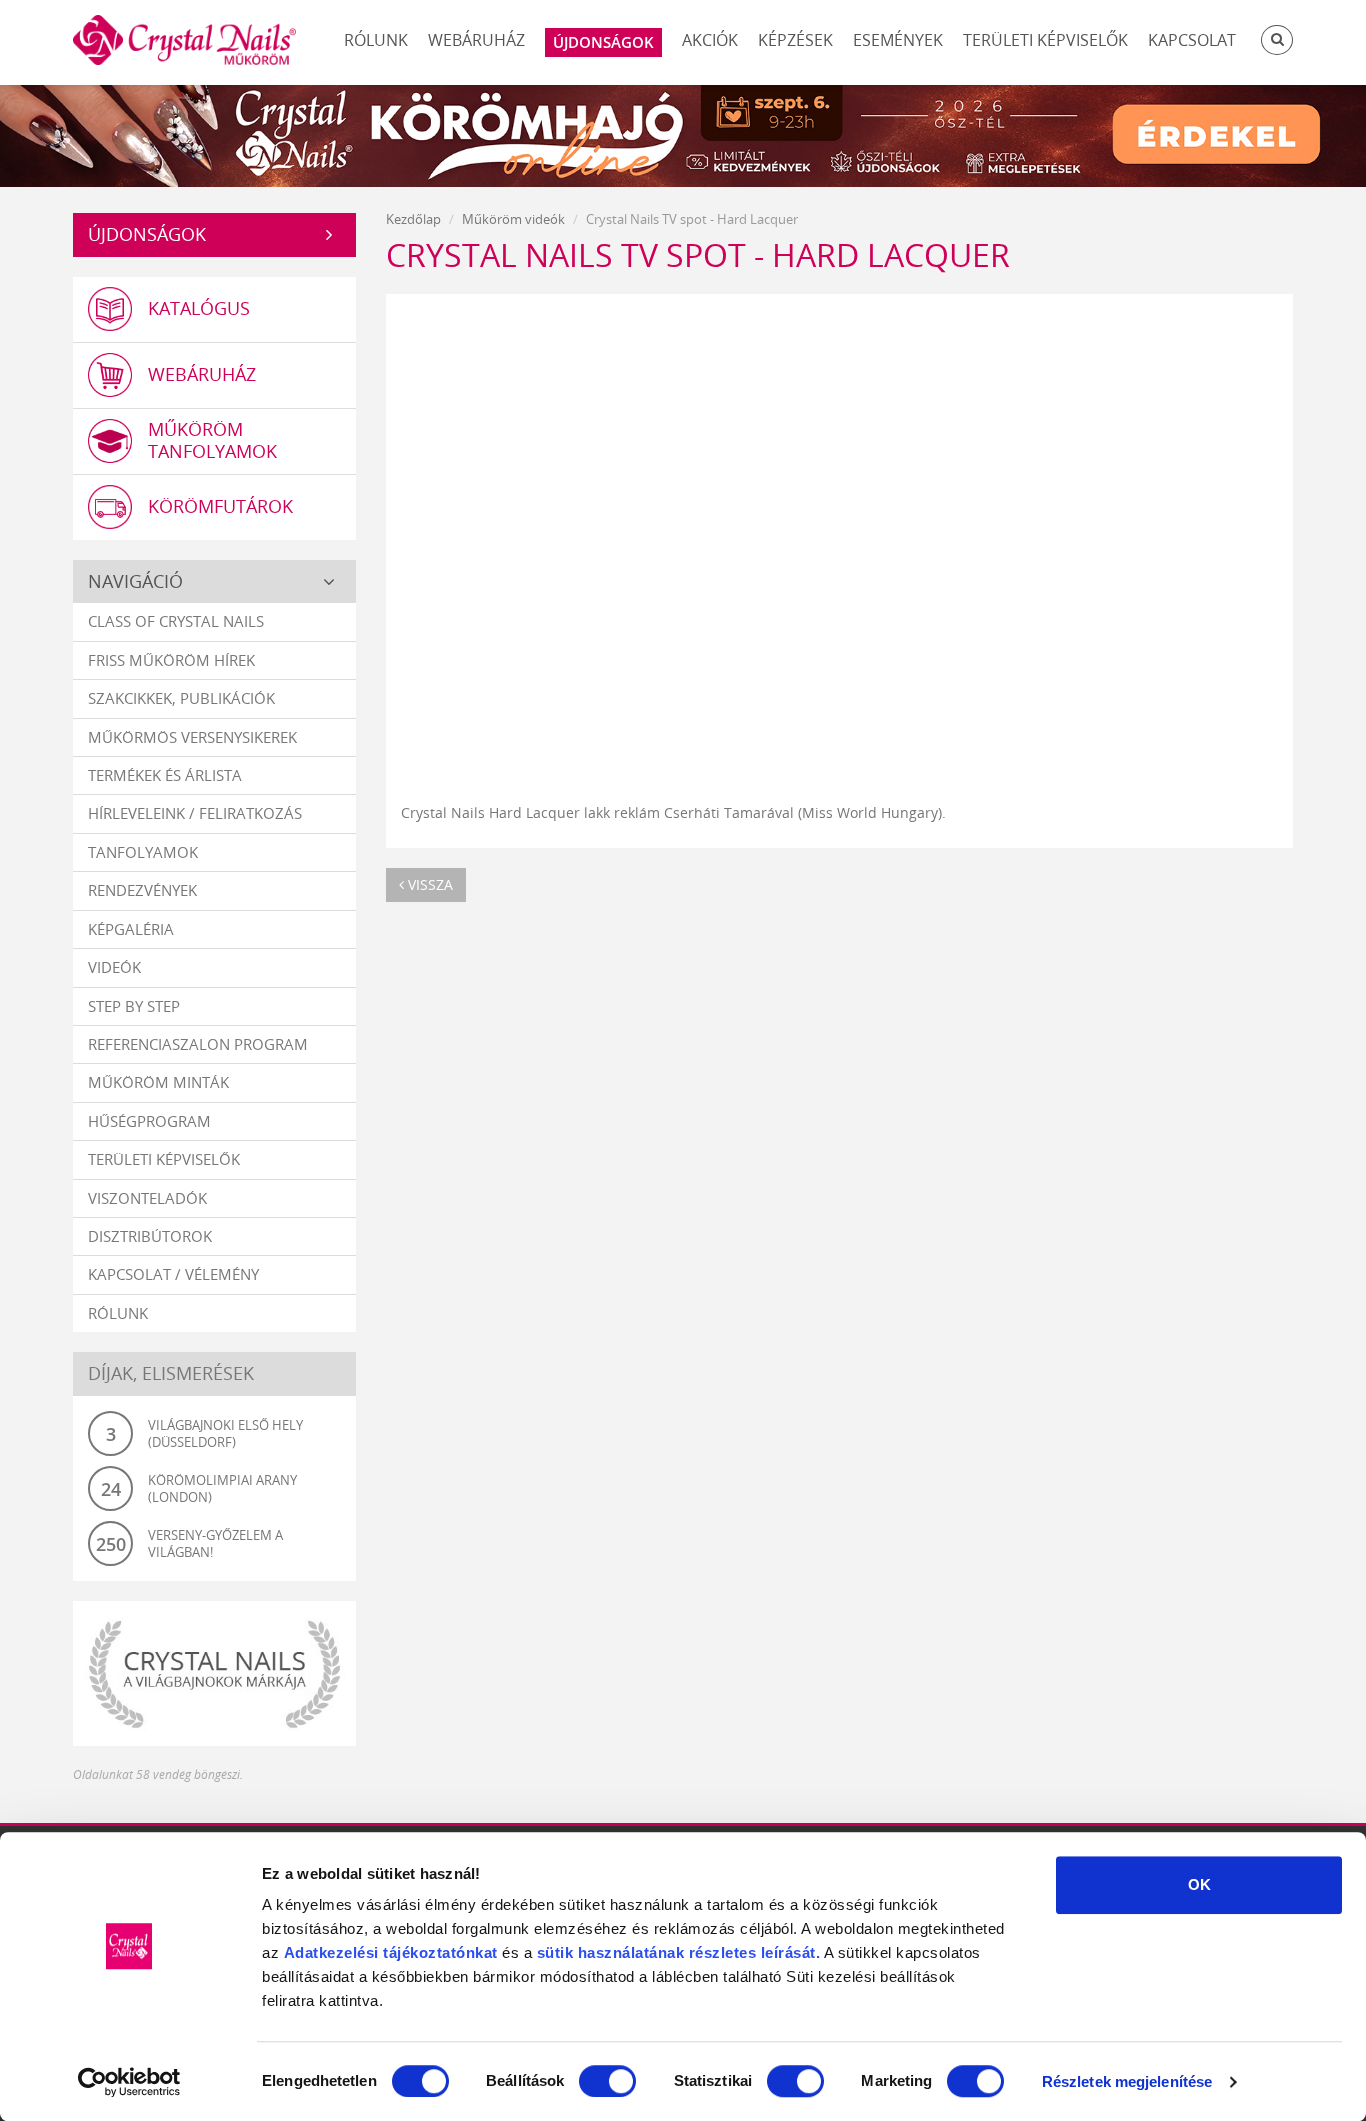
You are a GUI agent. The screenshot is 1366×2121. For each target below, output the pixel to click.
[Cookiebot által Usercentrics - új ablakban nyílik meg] (129, 2082)
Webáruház (476, 40)
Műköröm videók (513, 219)
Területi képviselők (1045, 40)
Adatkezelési (331, 1952)
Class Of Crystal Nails (176, 621)
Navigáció (135, 581)
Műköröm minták (158, 1082)
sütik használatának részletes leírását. (679, 1952)
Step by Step (134, 1006)
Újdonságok (147, 234)
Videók (114, 967)
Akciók (710, 40)
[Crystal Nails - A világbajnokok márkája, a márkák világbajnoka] (214, 1673)
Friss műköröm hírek (171, 660)
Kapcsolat (1192, 40)
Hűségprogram (149, 1121)
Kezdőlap (413, 219)
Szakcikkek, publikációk (181, 698)
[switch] (607, 2081)
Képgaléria (131, 929)
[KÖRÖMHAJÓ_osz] (683, 133)
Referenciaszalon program (198, 1044)
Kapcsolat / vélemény (173, 1274)
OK (1199, 1884)
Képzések (795, 40)
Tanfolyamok (143, 852)
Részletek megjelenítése (1127, 2081)
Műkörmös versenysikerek (192, 737)
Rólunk (376, 40)
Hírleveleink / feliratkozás (195, 813)
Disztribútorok (150, 1236)
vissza (428, 884)
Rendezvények (142, 890)
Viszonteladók (147, 1198)
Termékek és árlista (165, 775)
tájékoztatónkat (438, 1952)
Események (898, 40)
